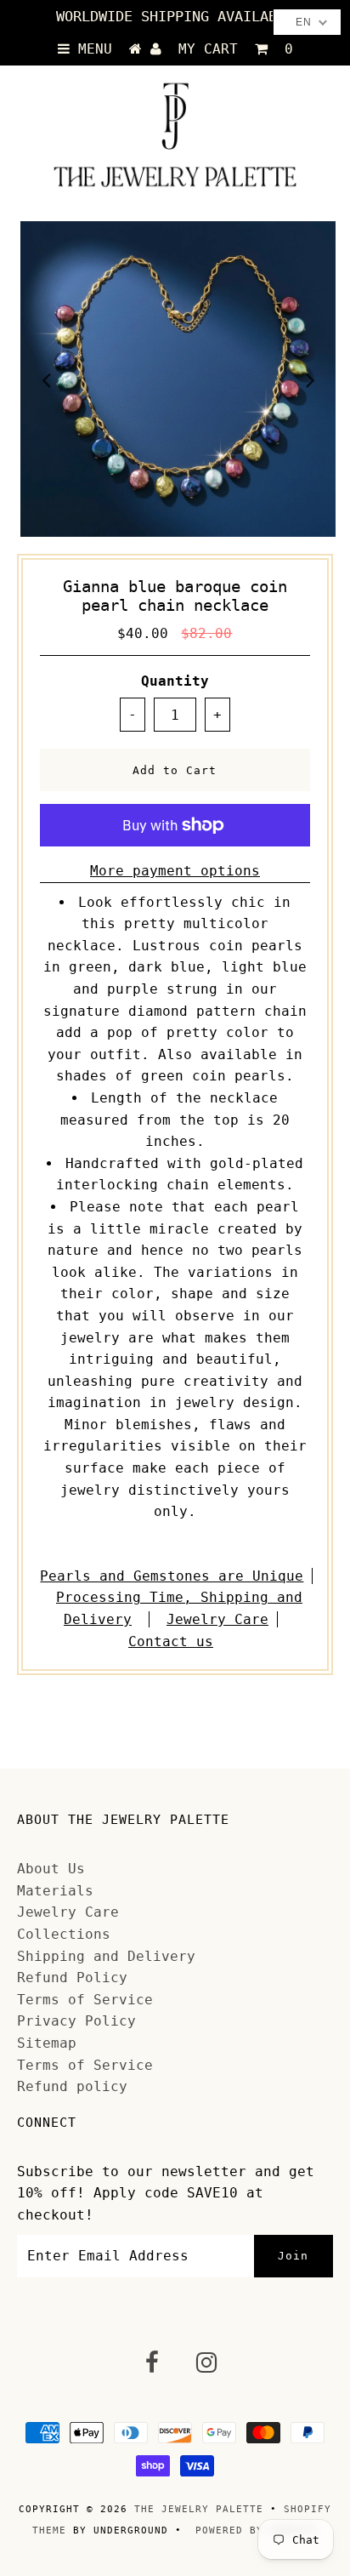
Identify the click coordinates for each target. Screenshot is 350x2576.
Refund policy (72, 2086)
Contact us (171, 1641)
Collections (64, 1934)
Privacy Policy (76, 2021)
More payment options (175, 871)
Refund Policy (72, 1978)
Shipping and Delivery (106, 1956)
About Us (51, 1869)
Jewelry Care (217, 1619)
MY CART (236, 49)
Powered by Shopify (257, 2530)
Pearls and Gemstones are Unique (172, 1576)
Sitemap (47, 2043)
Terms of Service (85, 2000)
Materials (55, 1891)
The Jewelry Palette (199, 2509)
